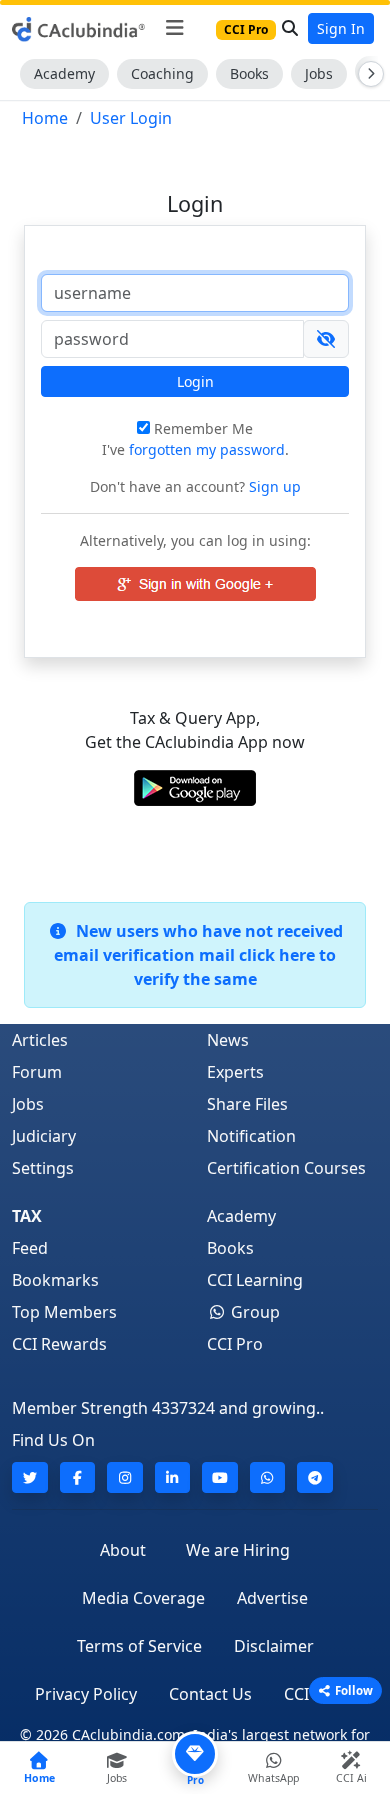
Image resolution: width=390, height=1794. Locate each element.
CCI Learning (255, 1280)
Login (195, 381)
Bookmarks (55, 1280)
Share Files (247, 1104)
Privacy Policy (86, 1694)
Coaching (162, 73)
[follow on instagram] (125, 1477)
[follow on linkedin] (173, 1477)
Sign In (341, 28)
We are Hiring (238, 1550)
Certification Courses (286, 1168)
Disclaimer (274, 1646)
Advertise (272, 1598)
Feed (30, 1248)
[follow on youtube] (220, 1477)
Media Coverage (143, 1598)
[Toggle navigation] (174, 28)
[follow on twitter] (30, 1477)
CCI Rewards (59, 1344)
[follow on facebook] (78, 1477)
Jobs (319, 73)
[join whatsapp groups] (268, 1477)
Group (253, 1312)
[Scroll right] (367, 74)
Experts (235, 1072)
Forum (37, 1072)
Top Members (64, 1312)
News (228, 1040)
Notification (251, 1136)
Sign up (273, 486)
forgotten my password (207, 449)
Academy (64, 73)
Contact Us (210, 1694)
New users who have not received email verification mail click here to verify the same (198, 955)
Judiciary (44, 1136)
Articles (40, 1040)
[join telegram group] (315, 1477)
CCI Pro (235, 1344)
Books (249, 73)
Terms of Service (139, 1646)
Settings (43, 1168)
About (123, 1550)
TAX (27, 1216)
